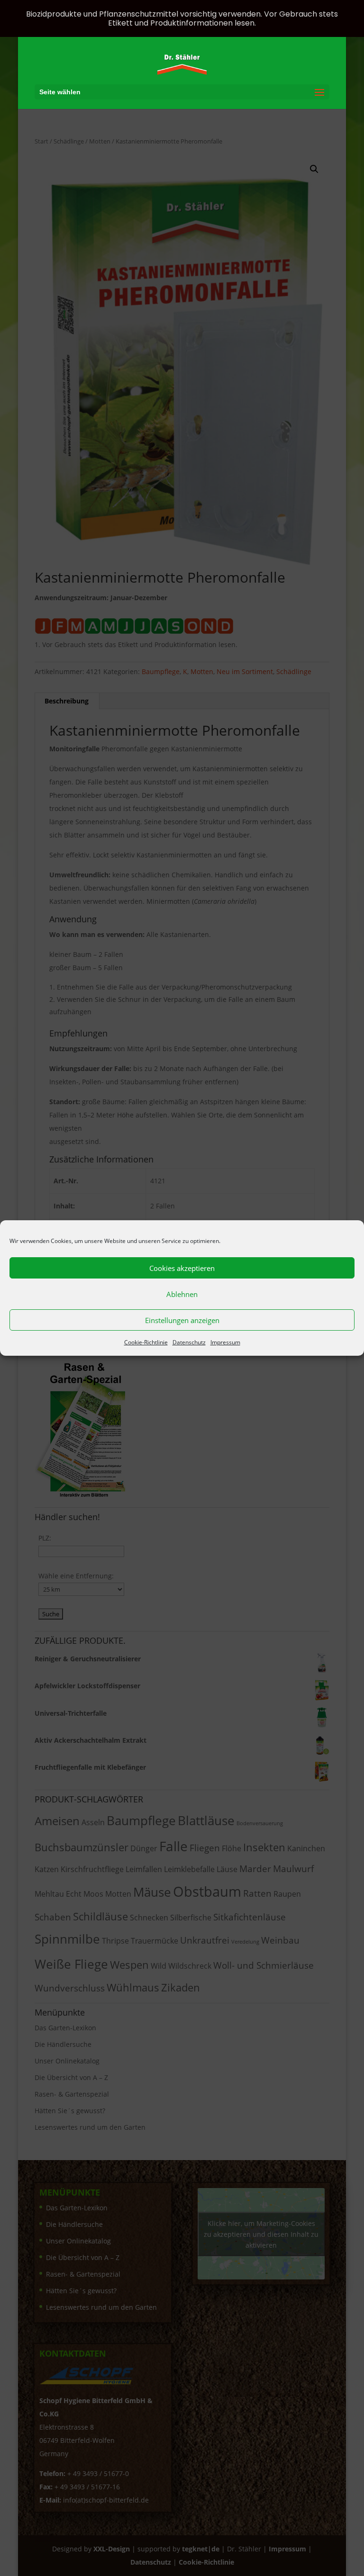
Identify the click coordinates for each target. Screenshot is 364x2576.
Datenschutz (189, 1342)
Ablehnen (182, 1294)
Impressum (225, 1342)
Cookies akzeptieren (182, 1268)
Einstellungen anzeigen (182, 1320)
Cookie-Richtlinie (146, 1342)
